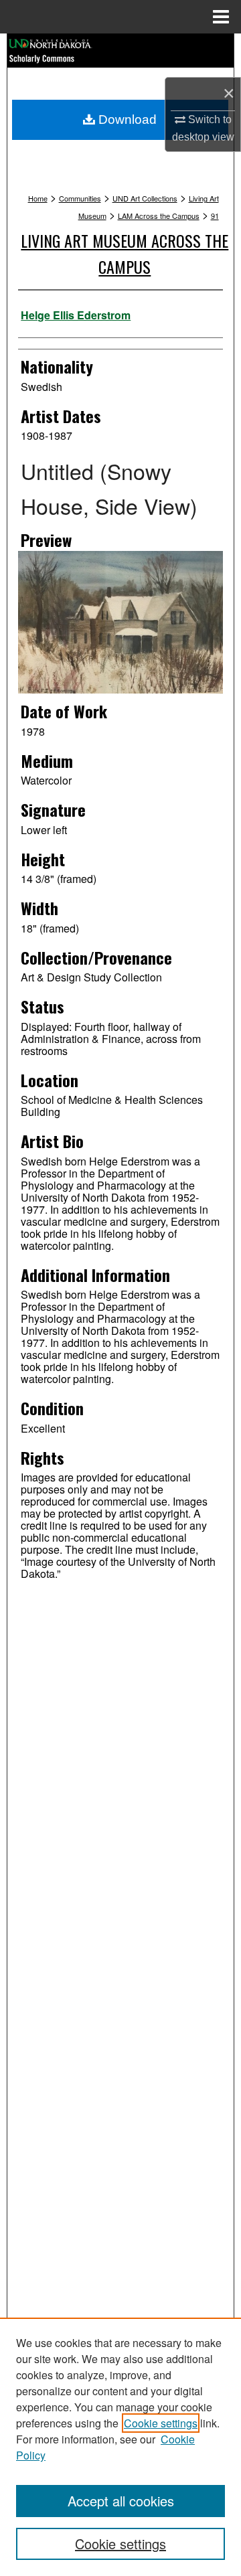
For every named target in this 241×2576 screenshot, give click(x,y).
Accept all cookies (121, 2501)
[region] (120, 2447)
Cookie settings (161, 2423)
